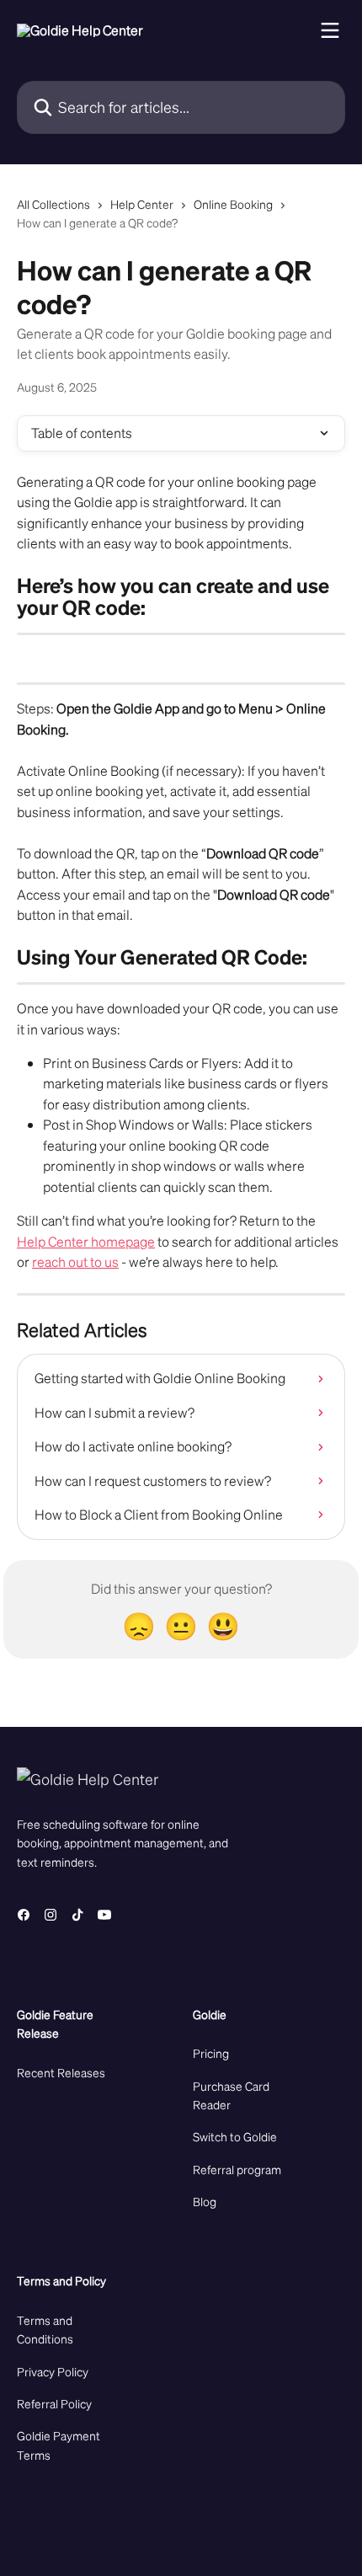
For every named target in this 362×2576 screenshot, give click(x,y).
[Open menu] (330, 30)
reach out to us (75, 1261)
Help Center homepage (86, 1241)
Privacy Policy (53, 2371)
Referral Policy (54, 2403)
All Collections (53, 204)
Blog (205, 2201)
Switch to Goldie (235, 2136)
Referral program (237, 2169)
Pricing (211, 2053)
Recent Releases (61, 2072)
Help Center (142, 204)
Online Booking (233, 204)
